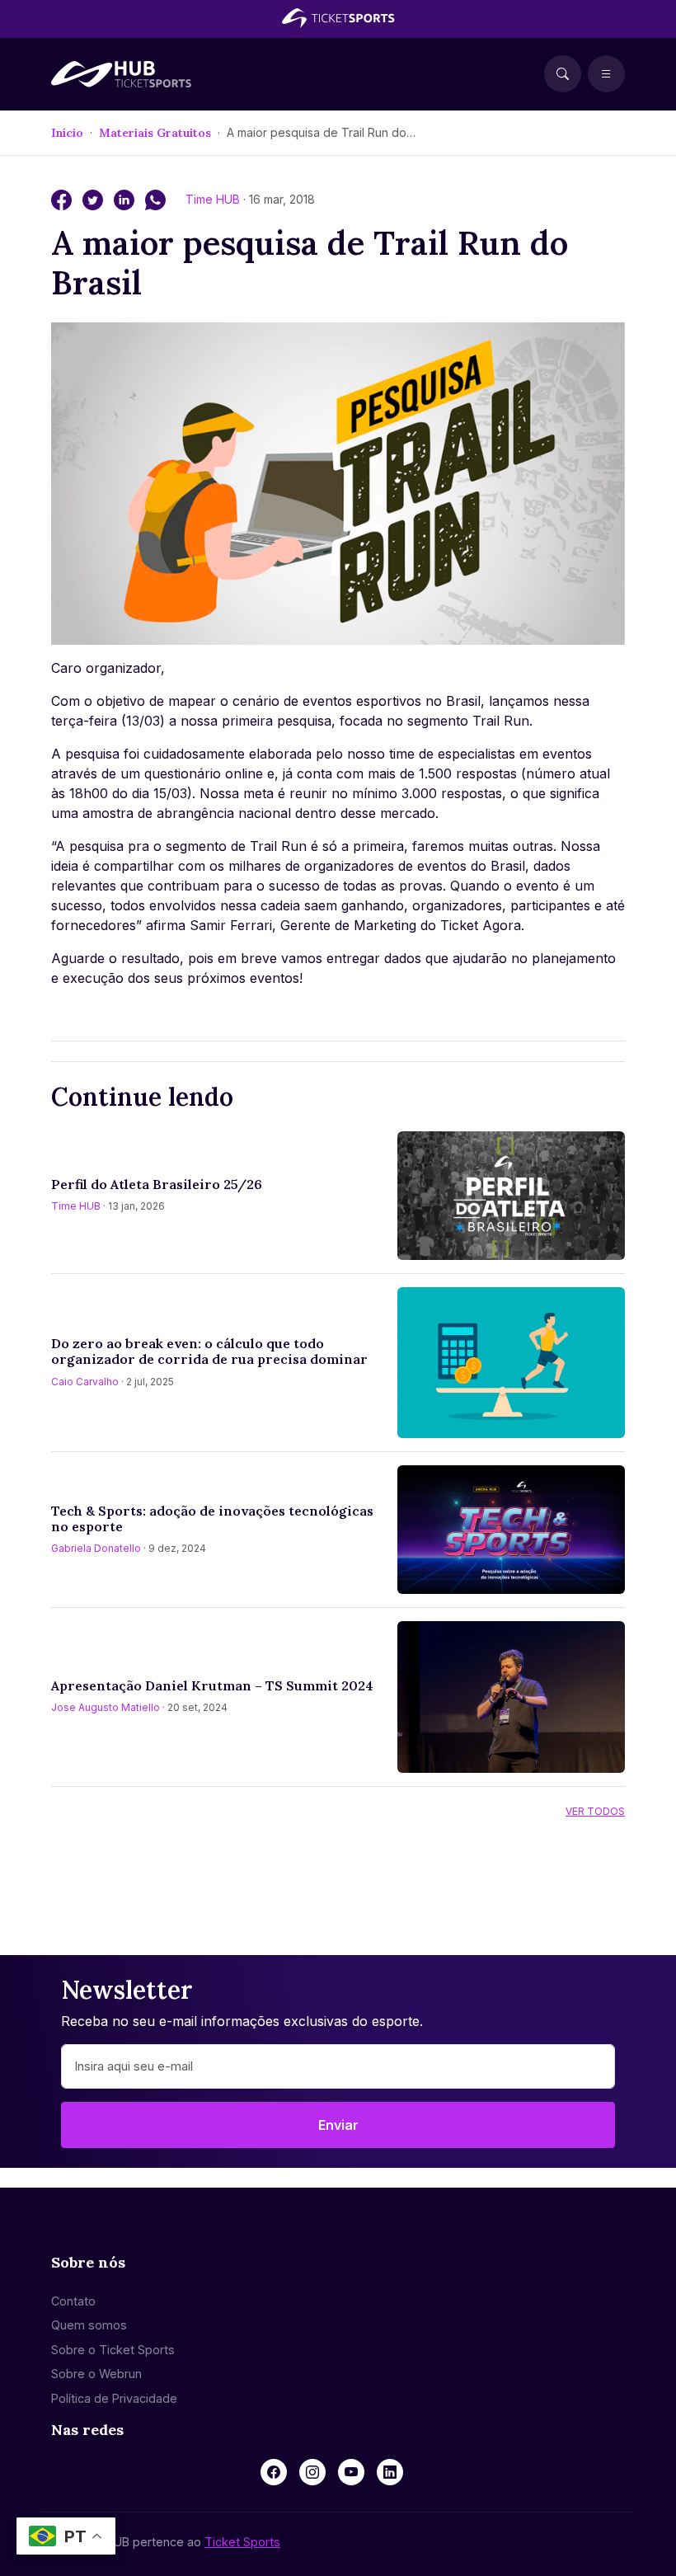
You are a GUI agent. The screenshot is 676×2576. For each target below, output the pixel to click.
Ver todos (595, 1811)
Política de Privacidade (114, 2398)
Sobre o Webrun (96, 2374)
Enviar (338, 2125)
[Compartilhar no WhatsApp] (155, 199)
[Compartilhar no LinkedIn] (126, 199)
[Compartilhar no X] (95, 199)
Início (67, 133)
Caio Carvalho (85, 1382)
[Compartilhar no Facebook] (63, 199)
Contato (73, 2301)
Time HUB (214, 199)
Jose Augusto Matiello (106, 1707)
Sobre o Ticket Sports (113, 2350)
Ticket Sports (242, 2542)
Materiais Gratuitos (155, 133)
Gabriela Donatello (96, 1548)
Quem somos (89, 2325)
